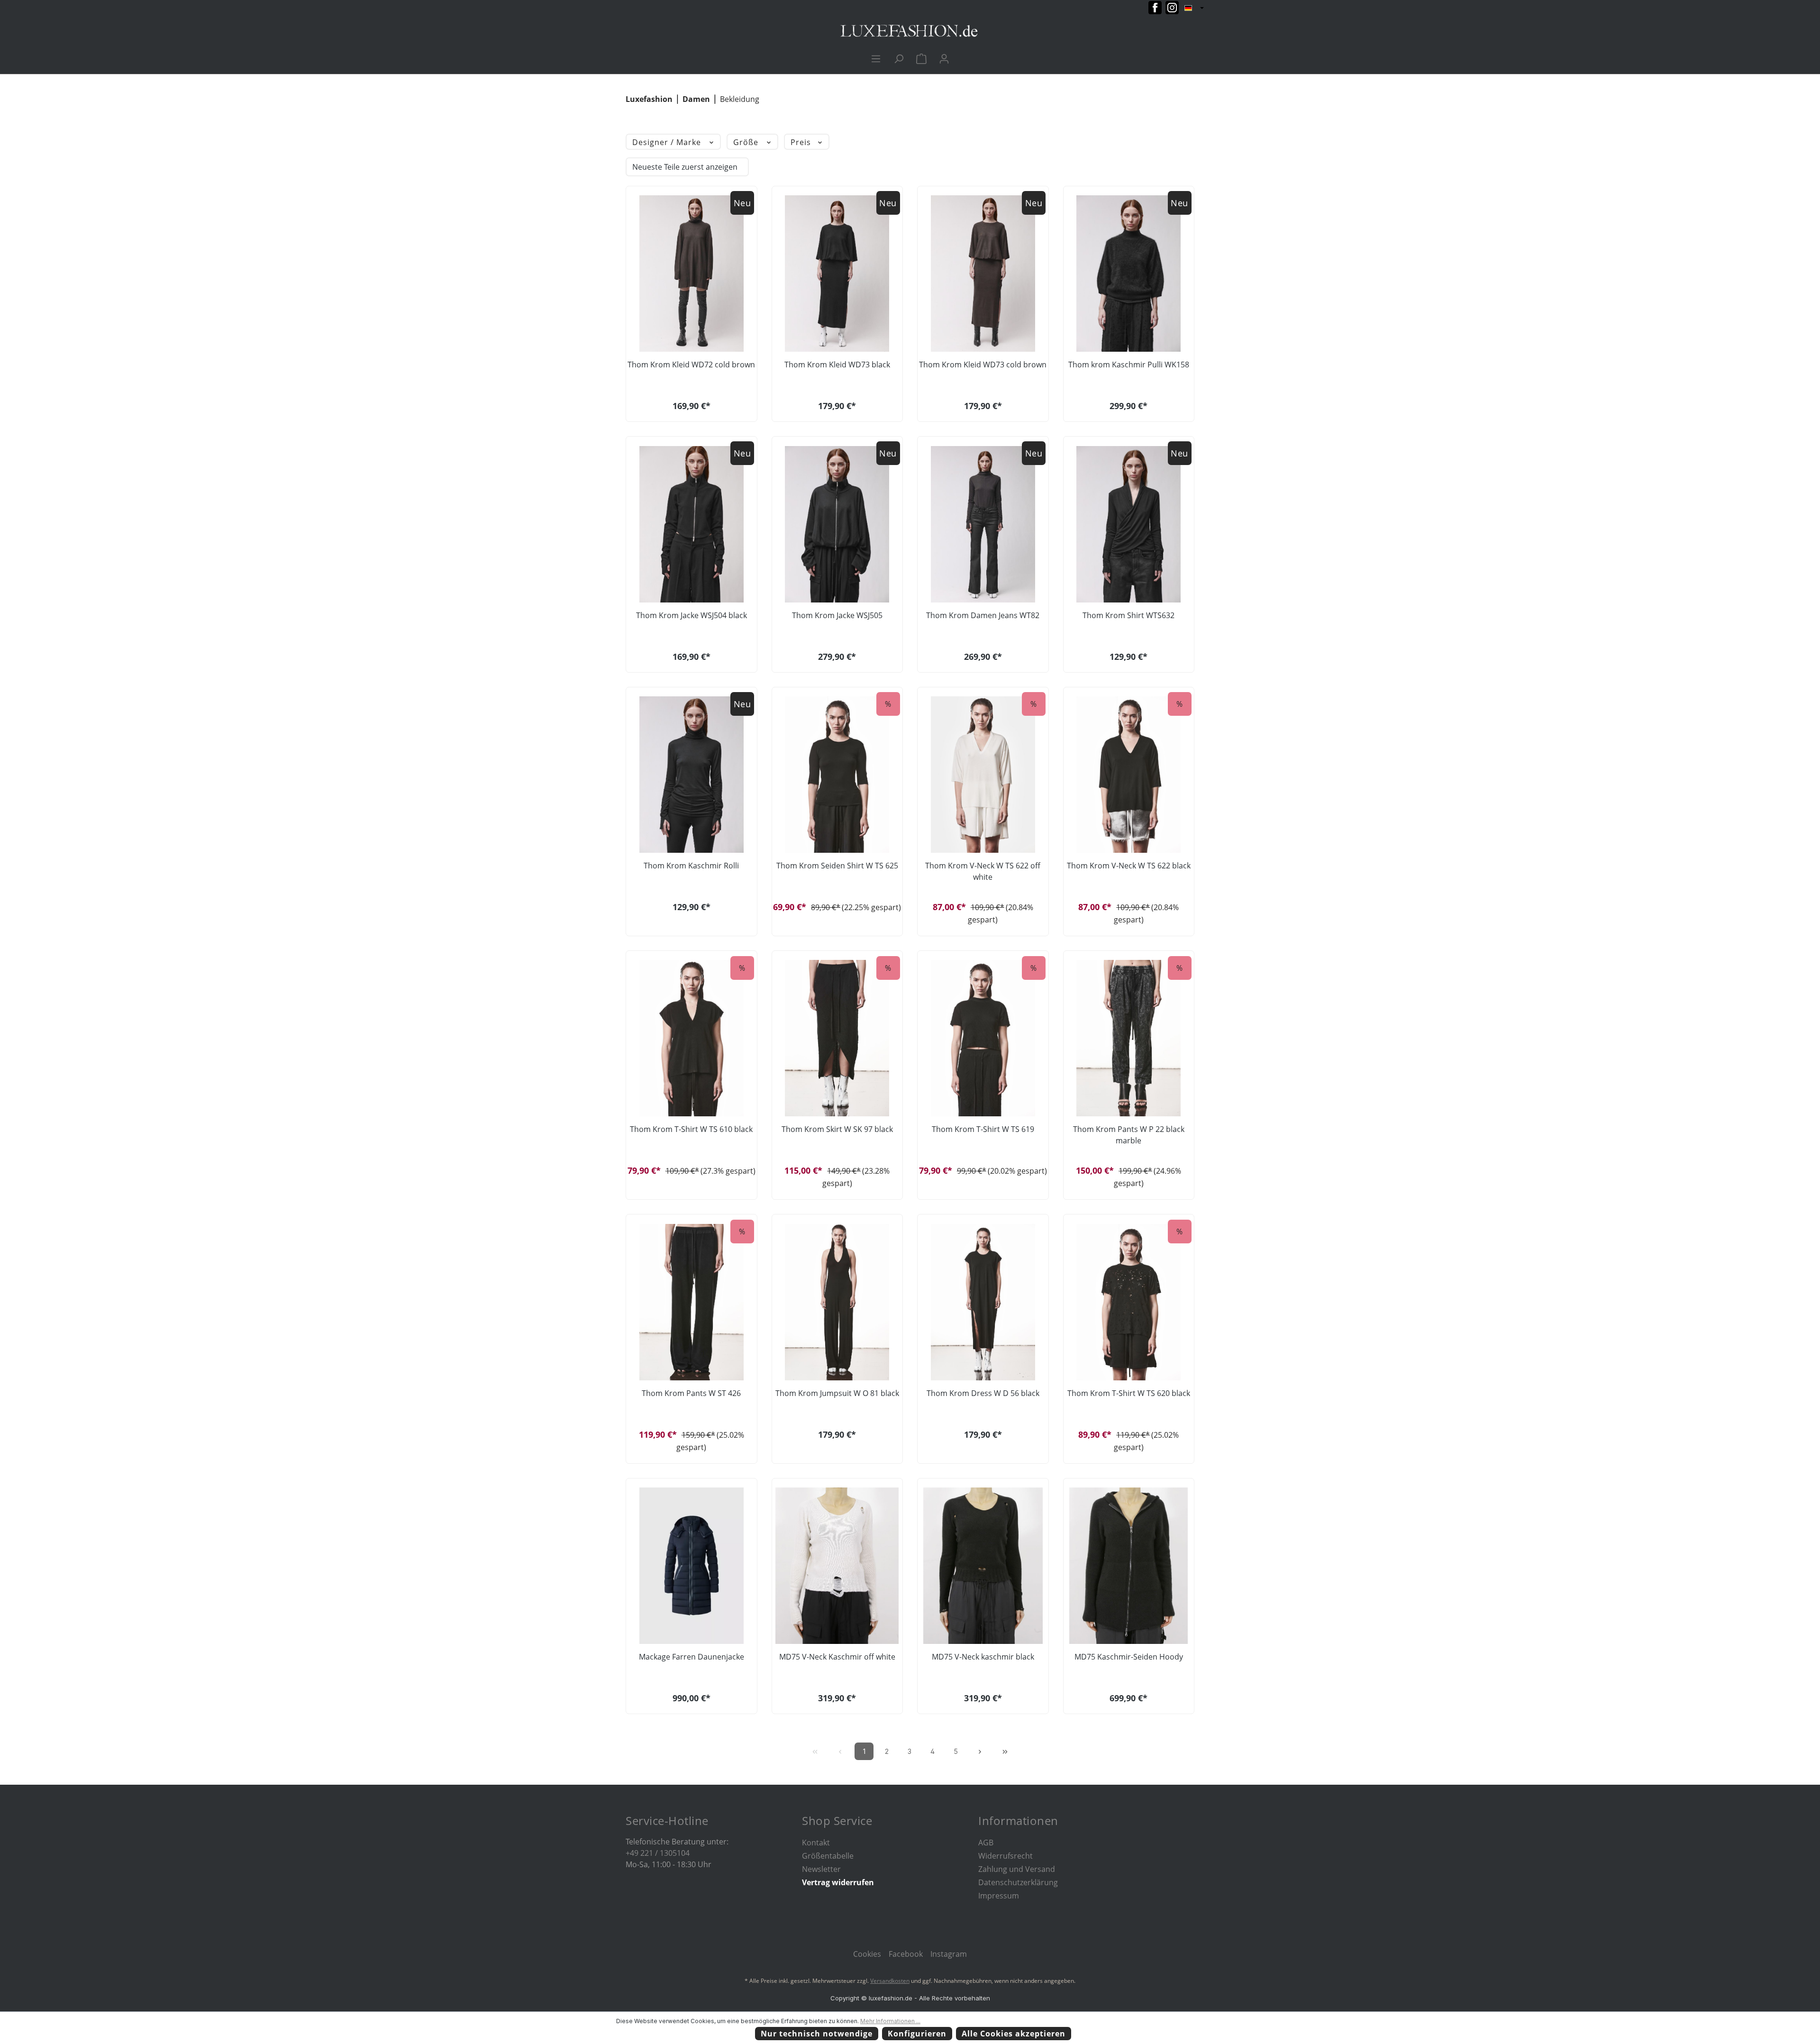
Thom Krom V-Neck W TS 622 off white (983, 871)
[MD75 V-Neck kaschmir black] (983, 1566)
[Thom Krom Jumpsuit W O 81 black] (837, 1302)
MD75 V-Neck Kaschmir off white (837, 1657)
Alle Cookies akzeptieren (1014, 2034)
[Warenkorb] (921, 58)
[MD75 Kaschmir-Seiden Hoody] (1129, 1566)
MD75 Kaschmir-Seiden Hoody (1129, 1657)
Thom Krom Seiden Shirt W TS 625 (837, 866)
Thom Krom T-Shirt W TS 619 (983, 1129)
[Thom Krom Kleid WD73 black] (837, 274)
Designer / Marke (668, 142)
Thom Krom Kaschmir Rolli (691, 866)
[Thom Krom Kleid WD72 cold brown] (692, 274)
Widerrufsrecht (1006, 1856)
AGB (986, 1843)
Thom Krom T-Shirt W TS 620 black (1129, 1393)
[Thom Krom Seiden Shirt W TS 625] (837, 775)
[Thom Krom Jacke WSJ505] (837, 524)
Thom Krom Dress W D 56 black (983, 1393)
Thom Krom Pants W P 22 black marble (1129, 1135)
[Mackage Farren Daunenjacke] (692, 1566)
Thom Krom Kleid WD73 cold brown (983, 365)
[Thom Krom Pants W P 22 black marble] (1129, 1038)
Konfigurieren (917, 2034)
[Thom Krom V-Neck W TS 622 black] (1129, 775)
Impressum (999, 1896)
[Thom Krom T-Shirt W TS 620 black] (1129, 1302)
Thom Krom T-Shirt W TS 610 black (691, 1129)
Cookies (867, 1954)
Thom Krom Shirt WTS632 (1128, 615)
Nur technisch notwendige (817, 2034)
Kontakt (816, 1843)
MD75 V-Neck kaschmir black (983, 1657)
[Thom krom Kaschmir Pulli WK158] (1129, 274)
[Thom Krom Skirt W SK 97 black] (837, 1038)
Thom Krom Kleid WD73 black (837, 365)
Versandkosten (890, 1981)
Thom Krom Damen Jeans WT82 (983, 615)
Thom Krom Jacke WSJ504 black (692, 615)
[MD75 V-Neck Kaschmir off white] (837, 1566)
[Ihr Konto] (944, 58)
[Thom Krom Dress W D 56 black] (983, 1302)
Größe (747, 142)
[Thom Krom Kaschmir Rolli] (692, 775)
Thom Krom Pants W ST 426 (691, 1393)
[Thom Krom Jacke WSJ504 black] (692, 524)
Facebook (906, 1954)
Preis (802, 142)
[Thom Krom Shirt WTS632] (1129, 524)
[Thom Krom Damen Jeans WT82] (983, 524)
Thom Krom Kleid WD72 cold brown (691, 365)
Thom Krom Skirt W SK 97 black (837, 1129)
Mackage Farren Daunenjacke (692, 1657)
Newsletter (821, 1869)
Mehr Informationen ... (890, 2021)
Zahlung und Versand (1017, 1869)
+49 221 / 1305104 (658, 1853)
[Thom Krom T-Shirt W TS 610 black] (692, 1038)
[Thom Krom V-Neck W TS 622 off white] (983, 775)
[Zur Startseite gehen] (910, 31)
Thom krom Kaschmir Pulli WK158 (1129, 365)
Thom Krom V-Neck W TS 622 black (1129, 866)
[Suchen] (899, 58)
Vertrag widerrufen (838, 1882)
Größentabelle (828, 1856)
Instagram (949, 1954)
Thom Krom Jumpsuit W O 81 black (837, 1393)
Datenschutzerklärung (1018, 1882)
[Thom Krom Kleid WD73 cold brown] (983, 274)
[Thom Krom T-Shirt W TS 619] (983, 1038)
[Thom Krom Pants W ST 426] (692, 1302)
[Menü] (876, 58)
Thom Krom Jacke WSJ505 (837, 615)
